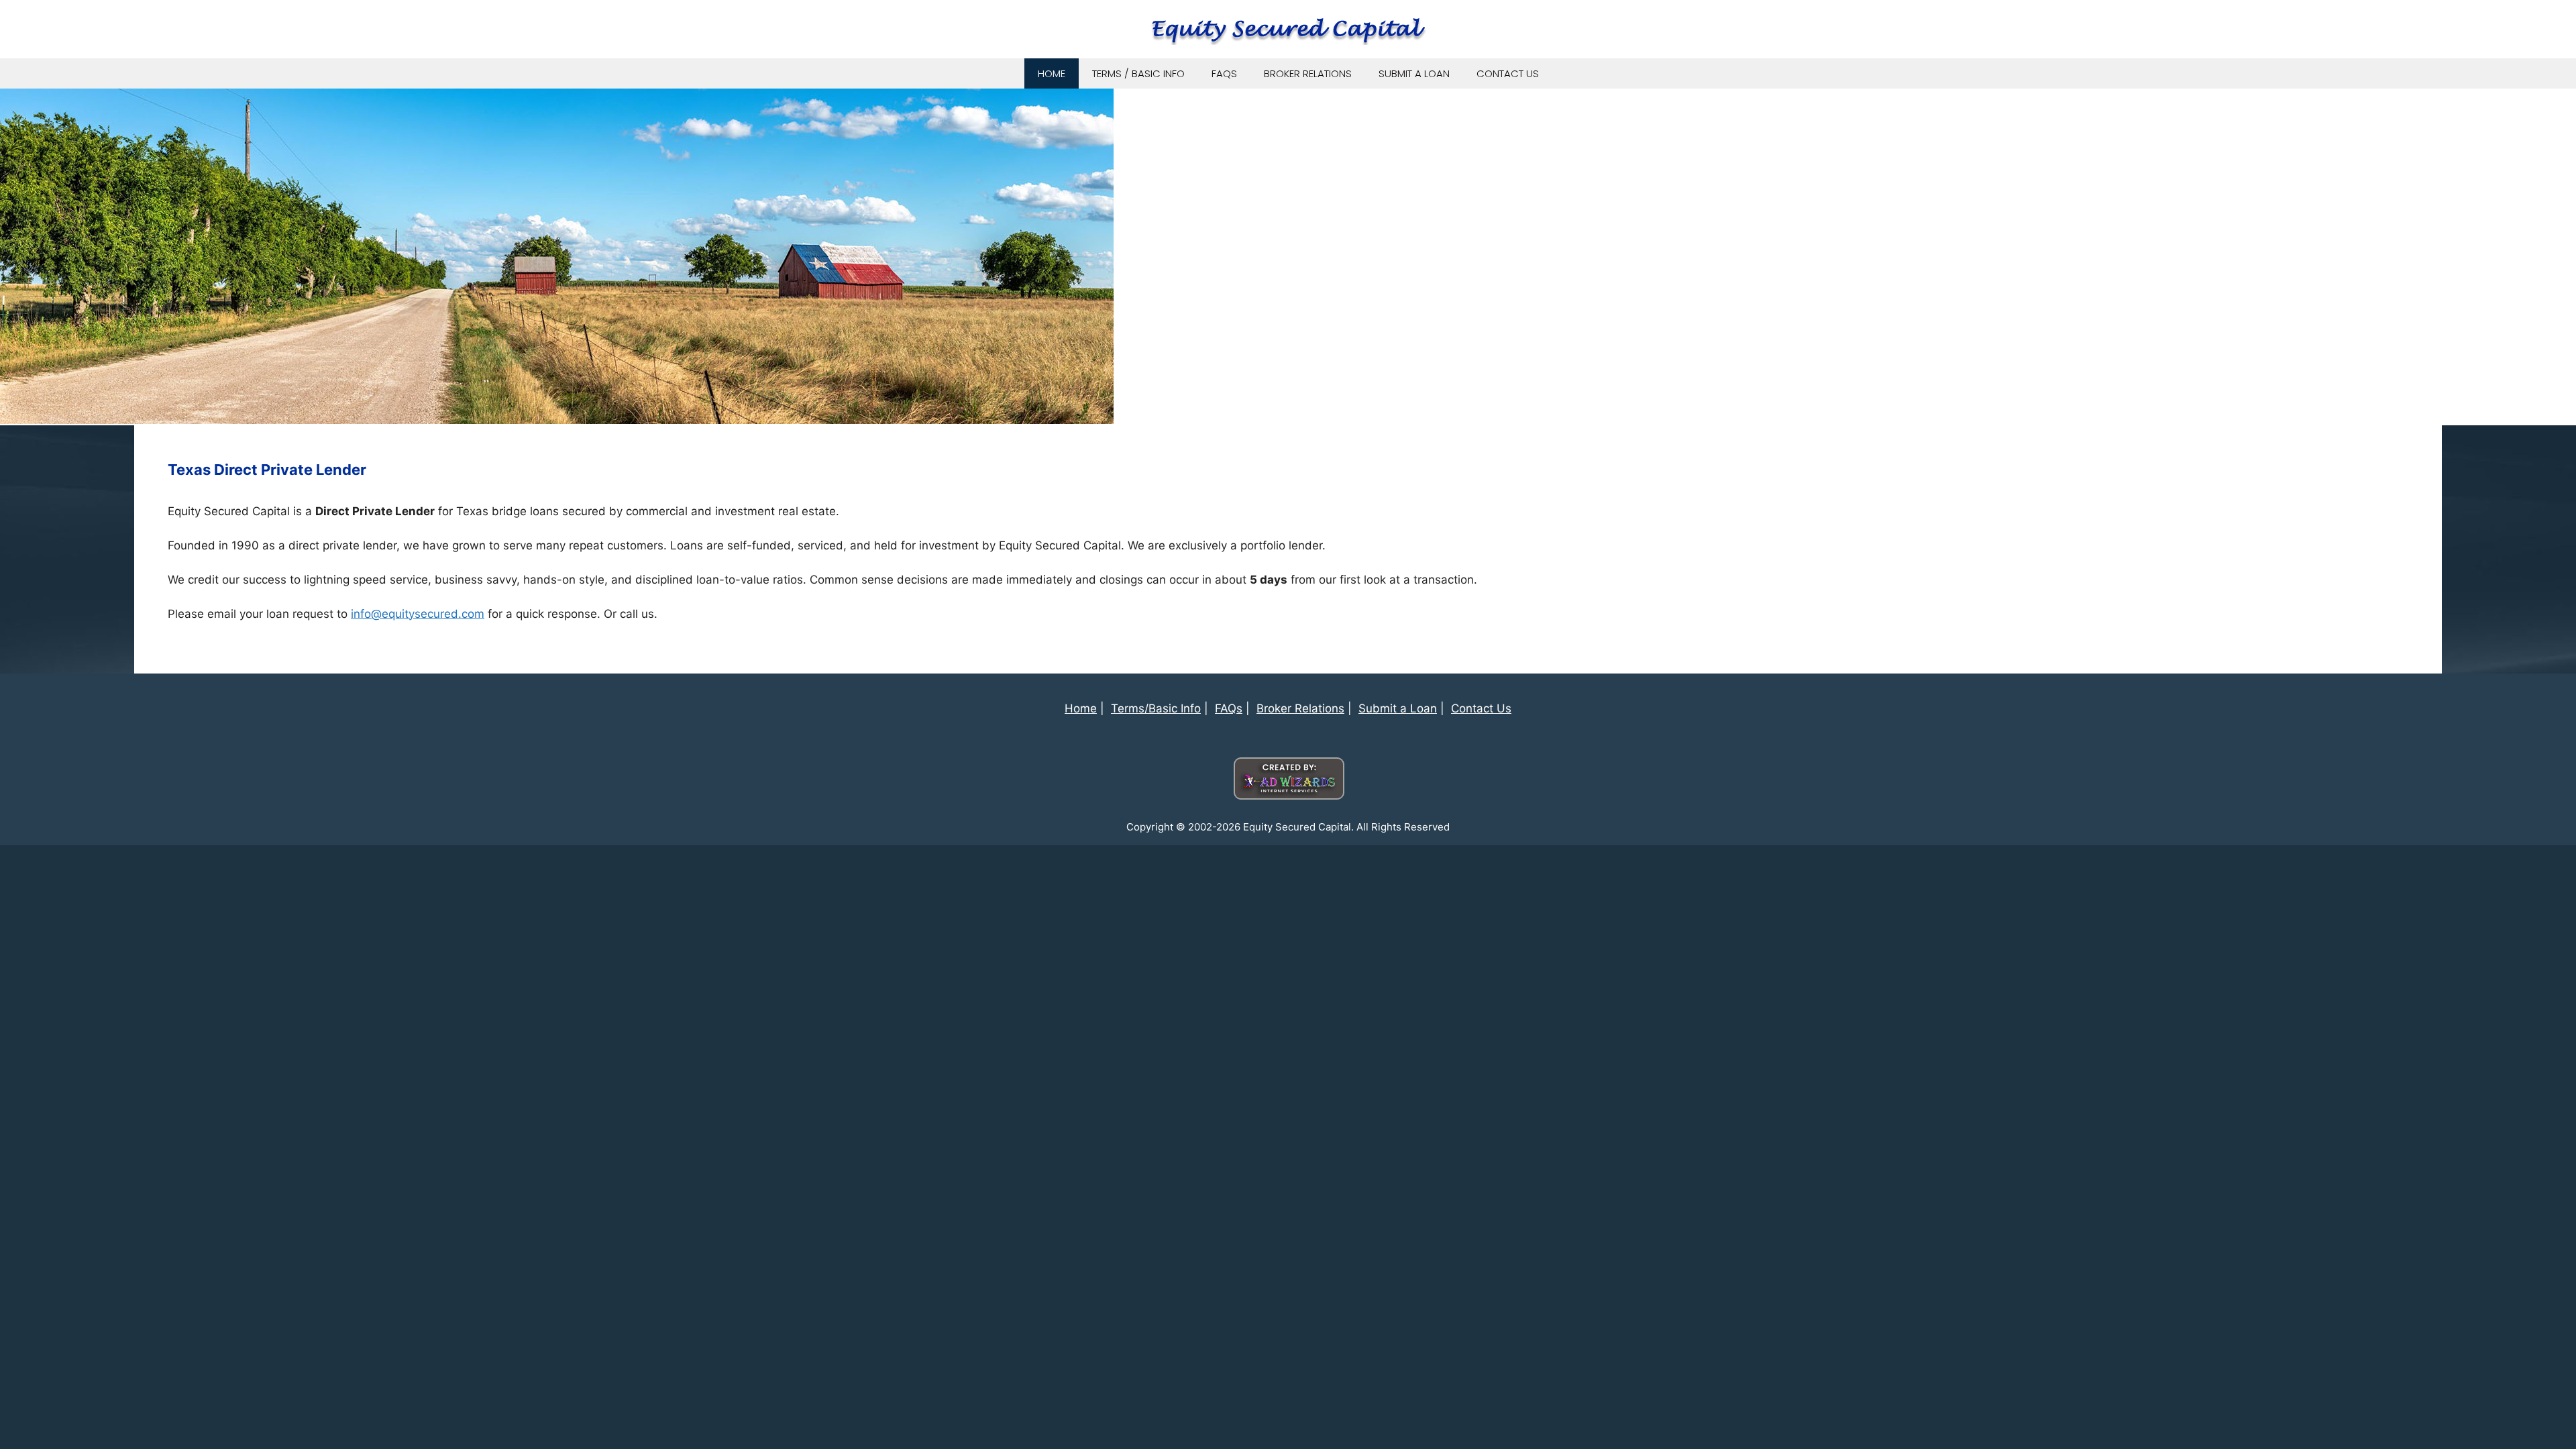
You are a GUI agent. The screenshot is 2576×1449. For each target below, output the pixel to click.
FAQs (1224, 73)
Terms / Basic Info (1138, 73)
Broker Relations (1308, 73)
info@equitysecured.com (418, 614)
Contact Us (1508, 73)
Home (1052, 73)
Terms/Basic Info (1156, 708)
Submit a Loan (1414, 73)
